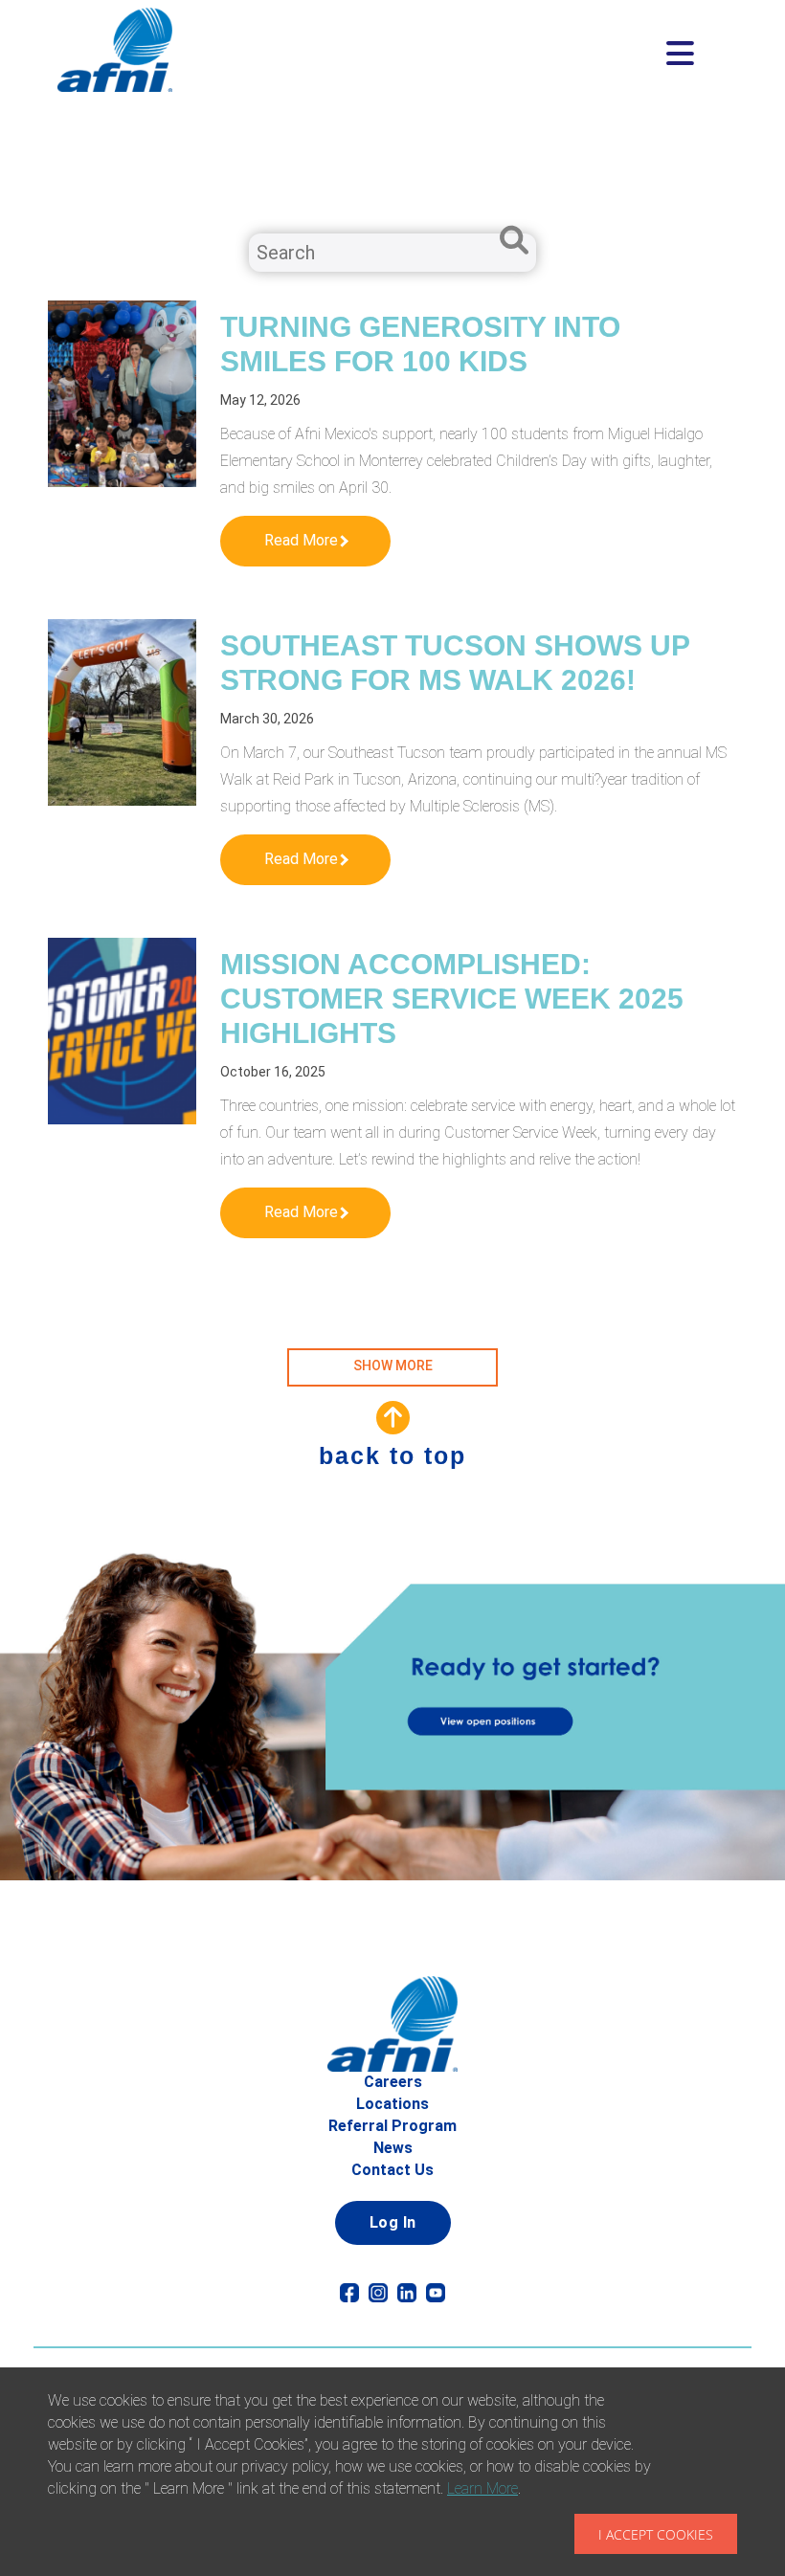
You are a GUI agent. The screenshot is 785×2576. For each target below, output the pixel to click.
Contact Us (392, 2170)
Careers (393, 2082)
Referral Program (392, 2126)
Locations (392, 2104)
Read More (301, 540)
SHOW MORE (393, 1366)
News (393, 2148)
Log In (393, 2222)
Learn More (482, 2488)
